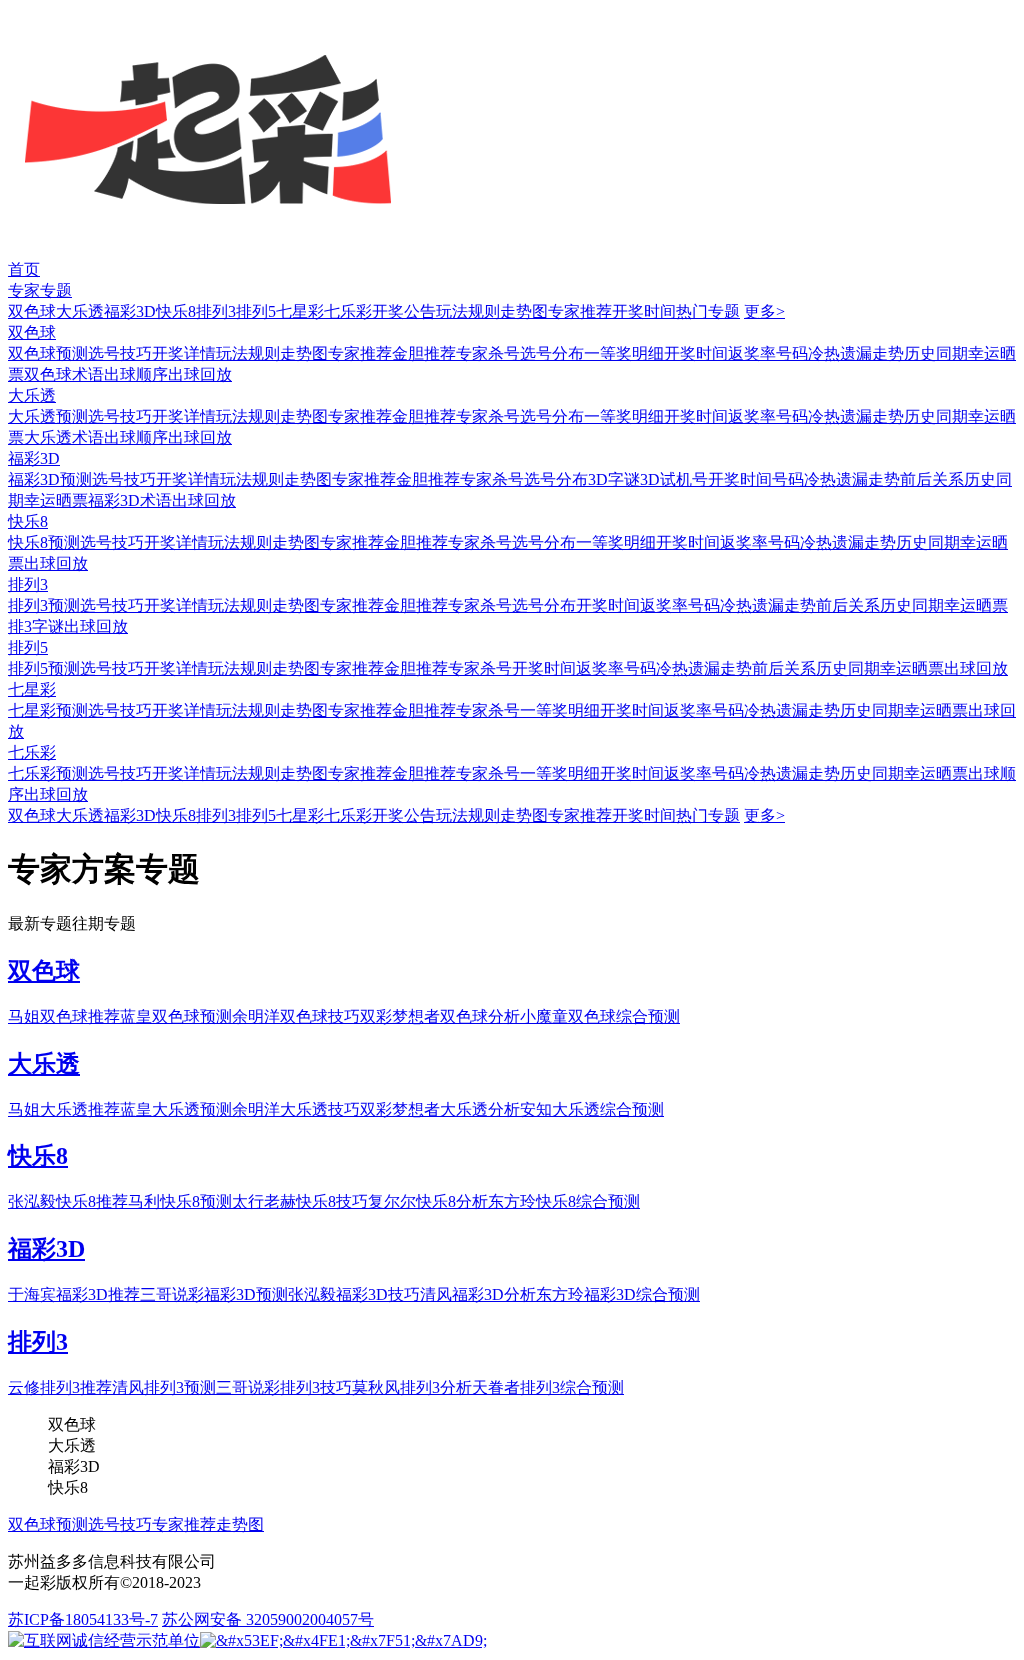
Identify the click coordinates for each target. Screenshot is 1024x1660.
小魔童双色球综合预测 (600, 1016)
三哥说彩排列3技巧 (284, 1387)
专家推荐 (580, 311)
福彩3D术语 (130, 500)
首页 (24, 269)
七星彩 (300, 311)
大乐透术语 (64, 437)
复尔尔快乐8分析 (428, 1201)
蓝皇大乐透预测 (176, 1109)
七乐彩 (348, 311)
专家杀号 (488, 353)
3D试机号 (674, 479)
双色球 (32, 311)
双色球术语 (64, 374)
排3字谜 (36, 626)
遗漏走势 (872, 353)
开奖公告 (404, 311)
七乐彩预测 (48, 773)
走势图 (524, 311)
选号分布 (552, 353)
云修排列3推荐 (60, 1387)
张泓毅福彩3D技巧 (354, 1294)
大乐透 (80, 311)
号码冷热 (808, 353)
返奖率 (752, 353)
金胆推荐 (424, 353)
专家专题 (40, 290)
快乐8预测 (44, 542)
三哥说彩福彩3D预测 (214, 1294)
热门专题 (708, 311)
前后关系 (932, 479)
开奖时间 (644, 311)
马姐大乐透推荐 (64, 1109)
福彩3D (130, 311)
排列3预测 (44, 605)
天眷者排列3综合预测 (548, 1387)
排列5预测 (44, 668)
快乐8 (176, 311)
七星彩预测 (48, 710)
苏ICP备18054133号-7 (83, 1619)
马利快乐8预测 (180, 1201)
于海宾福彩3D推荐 (74, 1294)
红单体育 (32, 9)
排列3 (216, 311)
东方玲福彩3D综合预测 (618, 1294)
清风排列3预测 (164, 1387)
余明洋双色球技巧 (296, 1016)
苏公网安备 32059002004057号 (268, 1619)
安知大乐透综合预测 (592, 1109)
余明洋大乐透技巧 (296, 1109)
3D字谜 (614, 479)
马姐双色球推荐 (64, 1016)
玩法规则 (468, 311)
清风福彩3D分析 (478, 1294)
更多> (764, 311)
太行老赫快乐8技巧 (300, 1201)
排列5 (256, 311)
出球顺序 (136, 374)
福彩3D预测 (50, 479)
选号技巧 (120, 353)
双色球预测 (48, 353)
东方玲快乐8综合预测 (564, 1201)
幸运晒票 (56, 500)
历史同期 (936, 353)
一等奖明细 (624, 353)
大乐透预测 (48, 416)
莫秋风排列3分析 (412, 1387)
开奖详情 (184, 353)
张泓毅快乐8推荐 (68, 1201)
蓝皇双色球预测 (176, 1016)
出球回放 (200, 374)
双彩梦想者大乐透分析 (440, 1109)
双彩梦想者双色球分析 (440, 1016)
